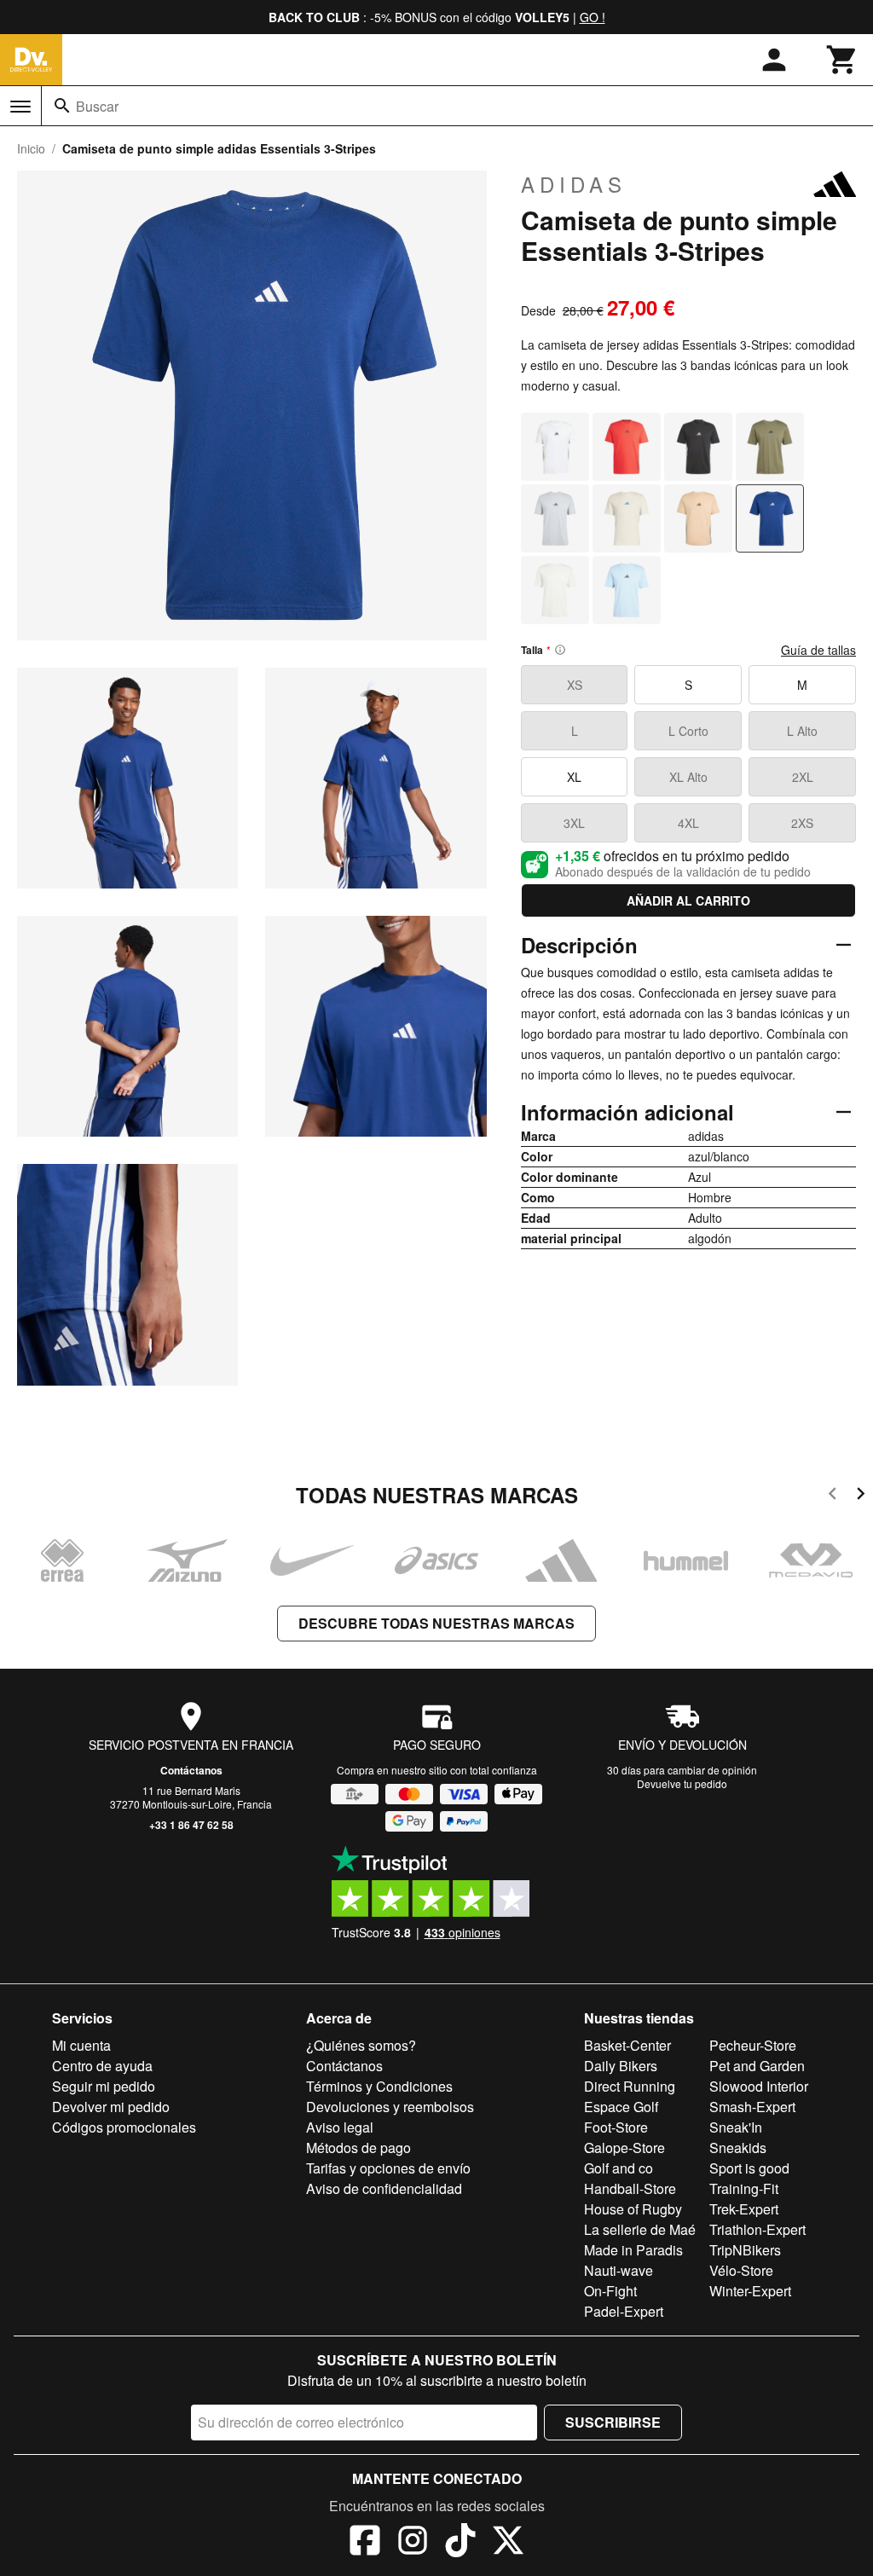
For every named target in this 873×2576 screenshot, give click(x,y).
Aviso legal (340, 2127)
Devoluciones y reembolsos (390, 2107)
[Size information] (560, 650)
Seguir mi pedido (104, 2086)
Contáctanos (191, 1770)
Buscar (97, 106)
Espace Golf (621, 2107)
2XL (803, 777)
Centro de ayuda (102, 2066)
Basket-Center (627, 2045)
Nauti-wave (619, 2270)
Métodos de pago (358, 2148)
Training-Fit (744, 2188)
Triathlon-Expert (757, 2229)
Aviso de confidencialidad (384, 2188)
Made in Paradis (633, 2250)
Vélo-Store (741, 2270)
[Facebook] (365, 2543)
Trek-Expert (744, 2209)
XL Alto (688, 777)
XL (574, 777)
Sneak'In (736, 2127)
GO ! (593, 17)
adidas (574, 184)
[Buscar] (62, 106)
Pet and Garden (757, 2066)
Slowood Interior (759, 2086)
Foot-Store (616, 2127)
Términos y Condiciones (379, 2086)
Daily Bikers (621, 2066)
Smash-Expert (752, 2107)
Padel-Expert (624, 2311)
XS (575, 685)
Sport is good (749, 2168)
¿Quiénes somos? (361, 2045)
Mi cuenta (81, 2045)
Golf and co (619, 2168)
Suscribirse (613, 2422)
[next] (861, 1496)
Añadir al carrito (688, 900)
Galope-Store (624, 2148)
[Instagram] (413, 2543)
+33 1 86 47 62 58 (191, 1825)
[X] (508, 2543)
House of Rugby (633, 2209)
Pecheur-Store (753, 2045)
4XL (688, 823)
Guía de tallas (818, 650)
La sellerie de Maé (640, 2229)
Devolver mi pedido (111, 2107)
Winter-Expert (750, 2291)
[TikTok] (460, 2543)
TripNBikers (745, 2250)
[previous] (833, 1496)
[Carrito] (842, 60)
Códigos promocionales (124, 2127)
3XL (574, 823)
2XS (802, 823)
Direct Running (630, 2086)
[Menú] (20, 107)
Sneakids (738, 2148)
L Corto (688, 731)
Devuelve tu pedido (682, 1783)
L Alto (802, 731)
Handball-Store (630, 2188)
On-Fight (610, 2291)
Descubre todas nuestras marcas (436, 1623)
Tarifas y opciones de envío (388, 2168)
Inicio (31, 148)
